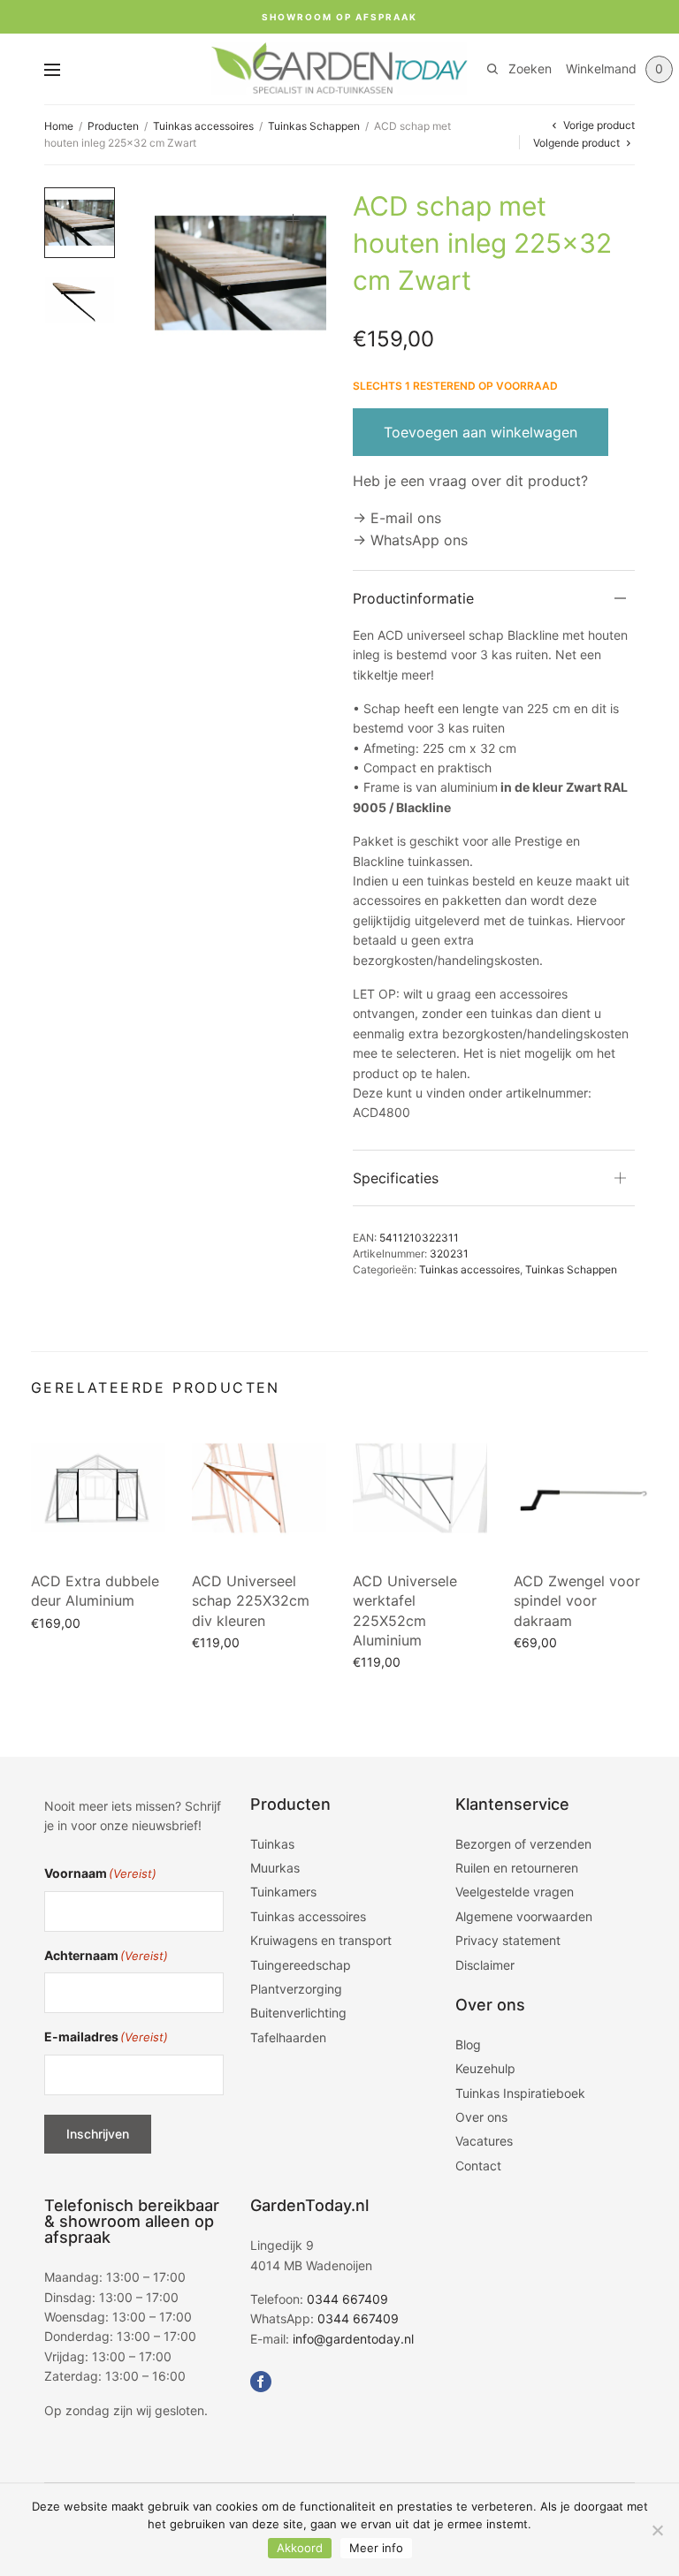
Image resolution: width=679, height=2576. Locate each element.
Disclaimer (485, 1965)
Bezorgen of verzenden (523, 1844)
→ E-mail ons (397, 518)
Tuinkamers (283, 1892)
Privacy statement (508, 1940)
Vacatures (484, 2141)
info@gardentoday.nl (353, 2339)
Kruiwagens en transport (321, 1940)
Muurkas (275, 1868)
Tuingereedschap (301, 1965)
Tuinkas (272, 1844)
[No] (657, 2530)
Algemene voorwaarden (524, 1916)
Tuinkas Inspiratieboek (520, 2093)
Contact (478, 2166)
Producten (113, 126)
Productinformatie (413, 598)
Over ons (481, 2117)
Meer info (376, 2548)
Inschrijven (98, 2134)
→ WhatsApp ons (410, 540)
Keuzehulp (485, 2068)
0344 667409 (347, 2299)
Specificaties (396, 1178)
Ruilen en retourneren (517, 1868)
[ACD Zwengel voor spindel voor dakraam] (581, 1488)
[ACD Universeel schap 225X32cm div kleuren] (259, 1488)
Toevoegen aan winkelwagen (481, 432)
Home (59, 126)
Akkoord (300, 2548)
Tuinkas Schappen (314, 126)
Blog (468, 2044)
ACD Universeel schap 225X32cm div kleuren (251, 1601)
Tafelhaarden (288, 2037)
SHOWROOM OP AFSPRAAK (339, 17)
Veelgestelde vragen (515, 1892)
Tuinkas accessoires (203, 126)
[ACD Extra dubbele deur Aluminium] (98, 1488)
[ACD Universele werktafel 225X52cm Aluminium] (420, 1488)
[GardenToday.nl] (339, 69)
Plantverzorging (296, 1989)
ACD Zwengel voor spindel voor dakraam (577, 1601)
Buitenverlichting (298, 2013)
